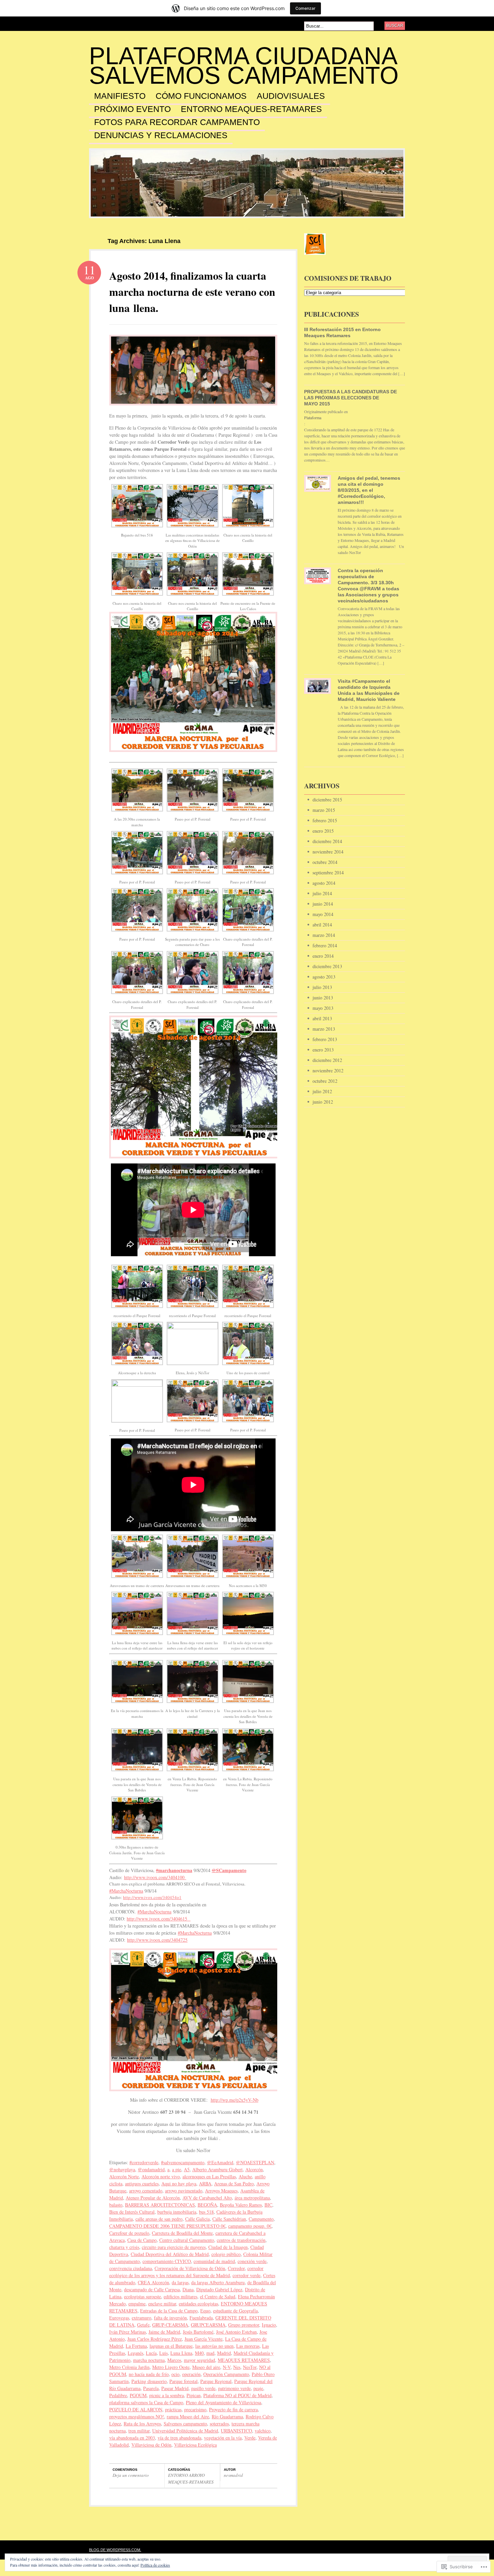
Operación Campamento (226, 2374)
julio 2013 (322, 987)
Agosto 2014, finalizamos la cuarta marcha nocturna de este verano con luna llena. (192, 292)
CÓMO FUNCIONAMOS (201, 96)
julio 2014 (322, 893)
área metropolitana (252, 2198)
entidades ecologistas (198, 2304)
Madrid (224, 2353)
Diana (188, 2289)
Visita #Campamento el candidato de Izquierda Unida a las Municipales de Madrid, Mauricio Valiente (369, 690)
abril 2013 (322, 1018)
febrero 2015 (325, 820)
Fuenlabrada (201, 2318)
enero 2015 (323, 831)
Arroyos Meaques (221, 2191)
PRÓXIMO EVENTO (132, 109)
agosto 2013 (324, 977)
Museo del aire (206, 2367)
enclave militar (162, 2304)
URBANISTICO (236, 2431)
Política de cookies (155, 2565)
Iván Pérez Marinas (128, 2332)
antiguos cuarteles (142, 2184)
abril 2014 (322, 925)
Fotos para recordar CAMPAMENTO (177, 122)
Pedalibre (118, 2395)
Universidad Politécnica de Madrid (185, 2431)
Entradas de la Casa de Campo (169, 2311)
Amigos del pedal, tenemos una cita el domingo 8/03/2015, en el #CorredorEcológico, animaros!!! (369, 490)
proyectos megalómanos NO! (137, 2416)
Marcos (174, 2360)
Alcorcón (254, 2169)
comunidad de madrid (214, 2261)
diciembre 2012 (327, 1060)
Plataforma (313, 418)
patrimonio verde (234, 2388)
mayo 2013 (323, 1008)
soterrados (219, 2424)
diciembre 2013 (327, 966)
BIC (268, 2205)
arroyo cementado (146, 2191)
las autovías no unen (214, 2346)
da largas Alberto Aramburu (218, 2282)
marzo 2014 (324, 935)
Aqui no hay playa (179, 2184)
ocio (175, 2374)
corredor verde (246, 2275)
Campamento (261, 2219)
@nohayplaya (122, 2169)
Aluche (245, 2176)
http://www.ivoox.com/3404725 (157, 1940)
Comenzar (305, 8)
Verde (250, 2438)
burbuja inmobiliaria (177, 2212)
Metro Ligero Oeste (171, 2367)
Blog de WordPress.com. (115, 2550)
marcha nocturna (149, 2360)
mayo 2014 (323, 914)
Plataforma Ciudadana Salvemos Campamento (244, 66)
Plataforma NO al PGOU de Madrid (237, 2395)
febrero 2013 (325, 1039)
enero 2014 (323, 956)
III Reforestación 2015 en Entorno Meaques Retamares (342, 332)
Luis (163, 2353)
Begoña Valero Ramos (241, 2205)
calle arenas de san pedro (159, 2219)
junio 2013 (323, 998)
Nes (237, 2367)
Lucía (151, 2353)
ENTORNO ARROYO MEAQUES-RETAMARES (191, 2479)
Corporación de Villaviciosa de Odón (190, 2268)
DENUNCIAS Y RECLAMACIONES (161, 135)
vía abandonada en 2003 (132, 2438)
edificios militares (180, 2296)
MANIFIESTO (120, 96)
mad (210, 2353)
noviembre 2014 (328, 852)
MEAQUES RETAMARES (244, 2360)
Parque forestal (183, 2381)
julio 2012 (322, 1091)
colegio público (226, 2254)
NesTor (250, 2367)
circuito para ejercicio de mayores (174, 2247)
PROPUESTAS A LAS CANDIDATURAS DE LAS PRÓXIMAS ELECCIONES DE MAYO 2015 (351, 398)
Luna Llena (181, 2353)
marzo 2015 (324, 810)
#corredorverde (144, 2162)
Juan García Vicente (203, 2339)
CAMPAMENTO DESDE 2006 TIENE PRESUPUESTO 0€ (167, 2226)
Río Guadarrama (227, 2416)
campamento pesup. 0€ (250, 2226)
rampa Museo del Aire (188, 2416)
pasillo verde (203, 2388)
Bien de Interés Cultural (132, 2212)
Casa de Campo (142, 2240)
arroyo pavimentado (184, 2191)
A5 (187, 2169)
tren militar (139, 2431)
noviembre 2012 (328, 1071)
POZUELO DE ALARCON (136, 2409)
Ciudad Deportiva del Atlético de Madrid (170, 2254)
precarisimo (195, 2409)
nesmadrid (233, 2475)
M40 (199, 2353)
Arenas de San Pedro (234, 2184)
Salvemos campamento (185, 2424)
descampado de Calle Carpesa (152, 2289)
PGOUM (138, 2395)
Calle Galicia (197, 2219)
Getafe (143, 2325)
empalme (137, 2304)
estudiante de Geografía (235, 2311)
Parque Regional (216, 2381)
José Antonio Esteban (236, 2332)
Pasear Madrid (175, 2388)
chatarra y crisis (124, 2247)
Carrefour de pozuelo (129, 2233)
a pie (177, 2169)
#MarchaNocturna (126, 1891)
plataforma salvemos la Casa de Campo (146, 2402)
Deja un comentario (131, 2475)
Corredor (236, 2268)
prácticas (173, 2409)
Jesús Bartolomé (198, 2332)
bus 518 (206, 2212)
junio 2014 (323, 904)
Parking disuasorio (149, 2381)
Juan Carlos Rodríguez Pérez (155, 2339)
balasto (116, 2205)
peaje (258, 2388)
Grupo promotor (244, 2325)
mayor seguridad (199, 2360)
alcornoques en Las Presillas (209, 2176)
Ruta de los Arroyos (142, 2424)
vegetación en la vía (223, 2438)
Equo (205, 2311)
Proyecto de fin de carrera (233, 2409)
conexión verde (252, 2261)
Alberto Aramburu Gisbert (217, 2169)
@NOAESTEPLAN (255, 2162)
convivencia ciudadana (131, 2268)
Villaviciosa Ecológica (195, 2445)
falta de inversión (170, 2318)
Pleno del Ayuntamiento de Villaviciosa (223, 2402)
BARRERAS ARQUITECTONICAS (160, 2205)
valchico (263, 2431)
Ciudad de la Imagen (228, 2247)
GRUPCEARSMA (208, 2325)
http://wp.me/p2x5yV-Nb (235, 2100)
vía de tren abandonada (179, 2438)
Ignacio (269, 2325)
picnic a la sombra (167, 2395)
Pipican (194, 2395)
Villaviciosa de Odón (151, 2445)
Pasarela (151, 2388)
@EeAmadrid (220, 2162)
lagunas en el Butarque (171, 2346)
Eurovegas (119, 2318)
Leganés (135, 2353)
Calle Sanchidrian (229, 2219)
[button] (137, 511)
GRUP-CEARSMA (170, 2325)
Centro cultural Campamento (187, 2240)
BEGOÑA (207, 2205)
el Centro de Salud (218, 2296)
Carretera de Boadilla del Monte (182, 2233)
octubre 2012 (325, 1081)
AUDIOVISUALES (291, 96)
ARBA (205, 2184)
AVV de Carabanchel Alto (207, 2198)
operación (191, 2374)
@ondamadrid (151, 2169)
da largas (180, 2282)
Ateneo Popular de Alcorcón (153, 2198)
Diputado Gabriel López (219, 2289)
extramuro (141, 2318)
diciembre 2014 (327, 841)
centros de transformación (241, 2240)
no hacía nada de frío (149, 2374)
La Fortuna (136, 2346)
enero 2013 (323, 1050)
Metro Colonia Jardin (129, 2367)
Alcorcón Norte (124, 2176)
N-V (227, 2367)
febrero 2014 (325, 945)
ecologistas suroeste (142, 2296)
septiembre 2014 (328, 873)
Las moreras (248, 2346)
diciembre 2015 (327, 800)
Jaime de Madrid (164, 2332)
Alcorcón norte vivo (161, 2176)
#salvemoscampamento (183, 2162)
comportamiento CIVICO (167, 2261)
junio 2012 (323, 1102)
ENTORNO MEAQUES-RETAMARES (251, 109)
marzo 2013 (324, 1029)
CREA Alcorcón (153, 2282)
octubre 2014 (325, 862)
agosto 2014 (324, 883)
